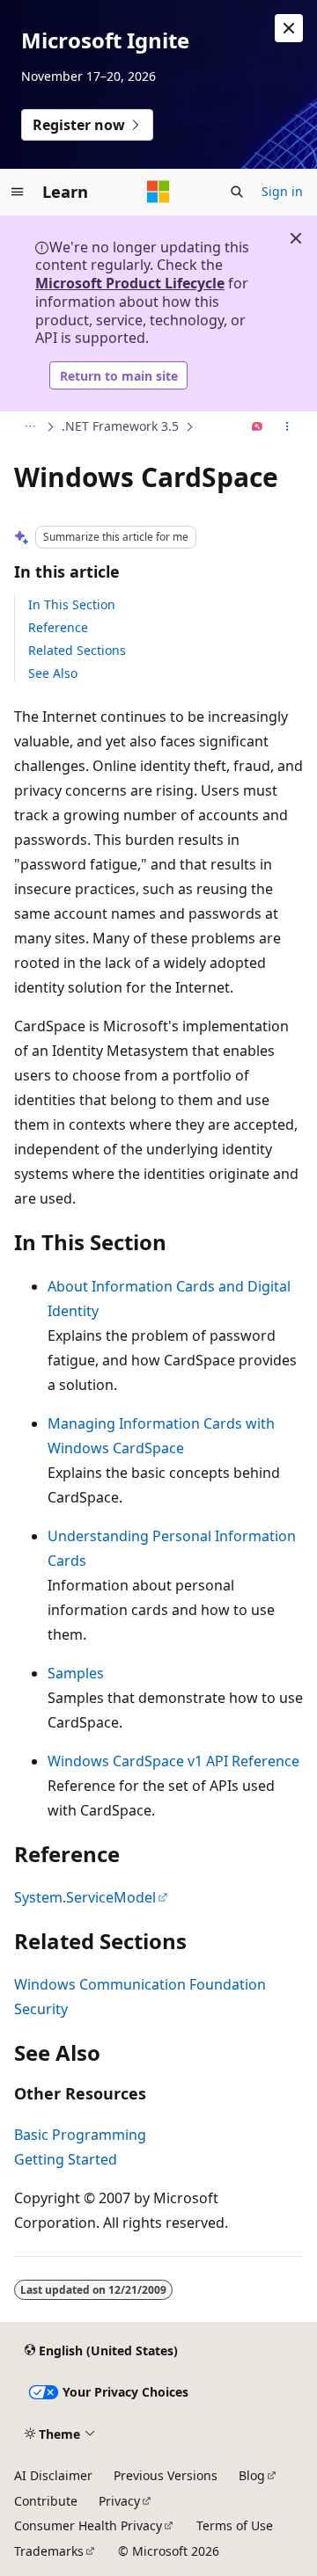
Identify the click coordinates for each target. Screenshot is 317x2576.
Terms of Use (235, 2525)
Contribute (46, 2501)
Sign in (282, 191)
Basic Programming (80, 2135)
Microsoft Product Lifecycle (130, 283)
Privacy (119, 2501)
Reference (58, 627)
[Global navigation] (18, 192)
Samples (76, 1673)
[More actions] (288, 427)
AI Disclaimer (53, 2475)
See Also (53, 673)
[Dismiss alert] (289, 28)
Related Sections (77, 650)
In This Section (72, 604)
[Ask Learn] (258, 427)
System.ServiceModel (85, 1897)
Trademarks (49, 2551)
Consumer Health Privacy (88, 2525)
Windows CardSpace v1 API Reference (173, 1761)
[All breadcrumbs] (29, 427)
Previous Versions (166, 2475)
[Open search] (237, 192)
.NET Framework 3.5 (120, 426)
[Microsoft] (158, 192)
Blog (252, 2475)
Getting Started (66, 2159)
